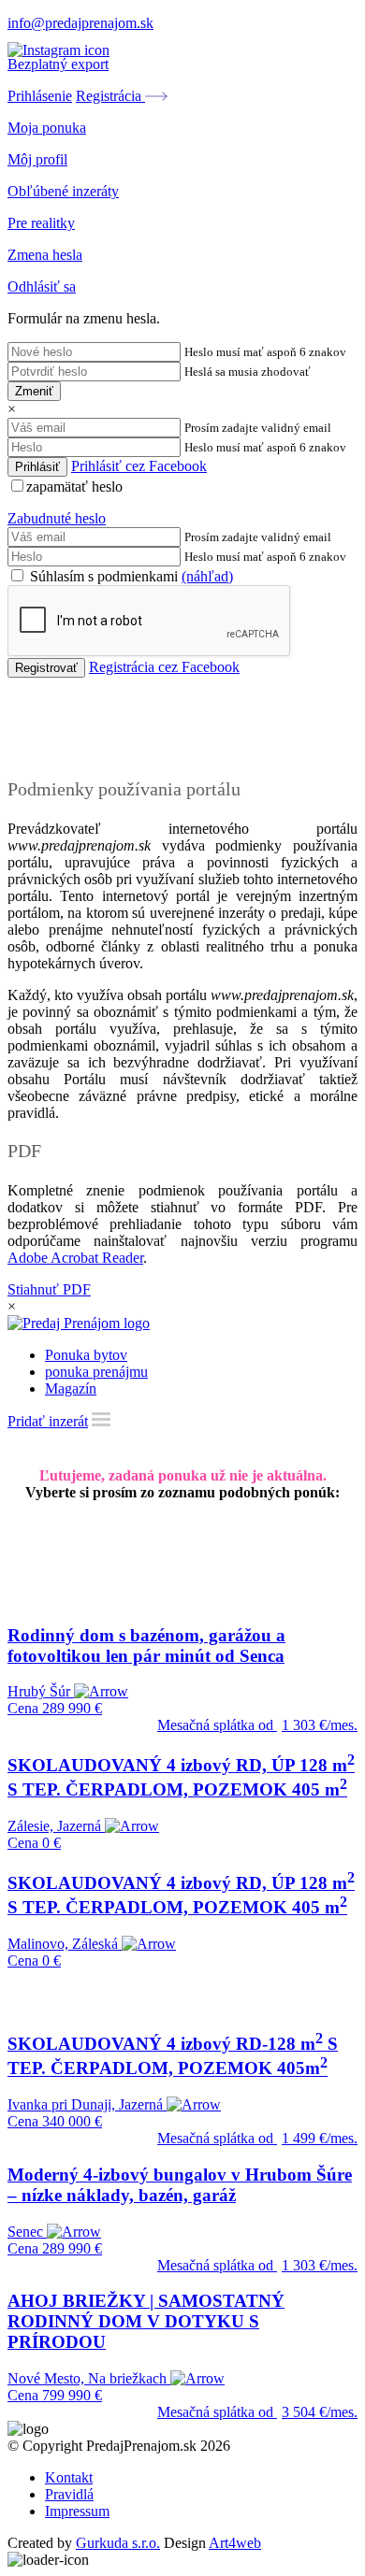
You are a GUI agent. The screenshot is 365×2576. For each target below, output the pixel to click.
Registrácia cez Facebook (164, 667)
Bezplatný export (58, 64)
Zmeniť (34, 391)
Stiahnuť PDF (49, 1289)
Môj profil (37, 159)
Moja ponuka (47, 128)
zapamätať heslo (74, 487)
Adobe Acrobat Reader (75, 1258)
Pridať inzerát (48, 1421)
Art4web (235, 2543)
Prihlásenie (40, 96)
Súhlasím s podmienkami (130, 576)
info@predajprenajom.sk (80, 23)
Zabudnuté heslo (57, 518)
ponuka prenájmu (96, 1372)
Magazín (71, 1388)
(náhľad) (207, 576)
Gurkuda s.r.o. (118, 2543)
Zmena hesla (45, 255)
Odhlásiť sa (42, 286)
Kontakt (69, 2477)
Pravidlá (69, 2494)
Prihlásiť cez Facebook (139, 466)
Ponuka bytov (86, 1355)
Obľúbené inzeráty (63, 191)
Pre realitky (41, 223)
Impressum (77, 2511)
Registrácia (110, 96)
